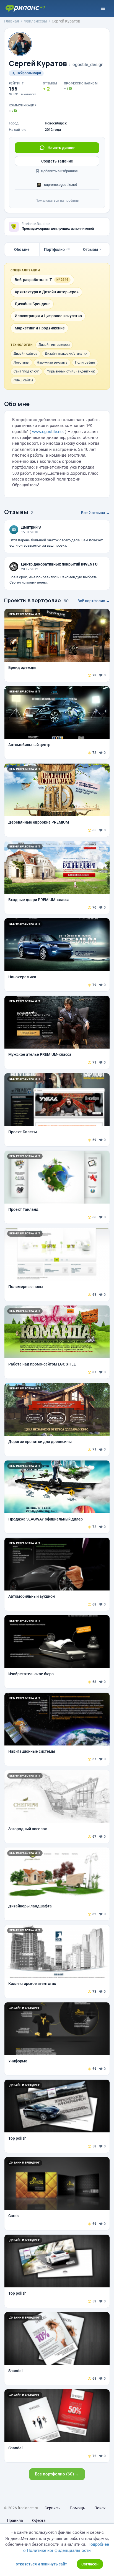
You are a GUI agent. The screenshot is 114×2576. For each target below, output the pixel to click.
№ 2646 (62, 280)
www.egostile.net (48, 432)
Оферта (39, 2520)
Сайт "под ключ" (26, 371)
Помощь (77, 2508)
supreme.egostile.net (60, 185)
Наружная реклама (52, 362)
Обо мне (22, 249)
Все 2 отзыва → (95, 513)
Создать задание (57, 161)
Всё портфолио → (94, 601)
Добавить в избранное (59, 171)
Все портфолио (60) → (57, 2474)
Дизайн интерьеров (54, 345)
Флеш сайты (23, 380)
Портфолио (57, 249)
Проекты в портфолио (33, 600)
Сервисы (53, 2508)
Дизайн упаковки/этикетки (66, 354)
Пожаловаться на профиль (57, 201)
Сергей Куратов (38, 63)
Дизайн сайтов (25, 354)
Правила (15, 2520)
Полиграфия (85, 362)
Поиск (100, 2508)
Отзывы (92, 249)
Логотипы (21, 362)
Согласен (90, 2564)
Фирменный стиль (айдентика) (71, 371)
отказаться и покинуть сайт (41, 2564)
